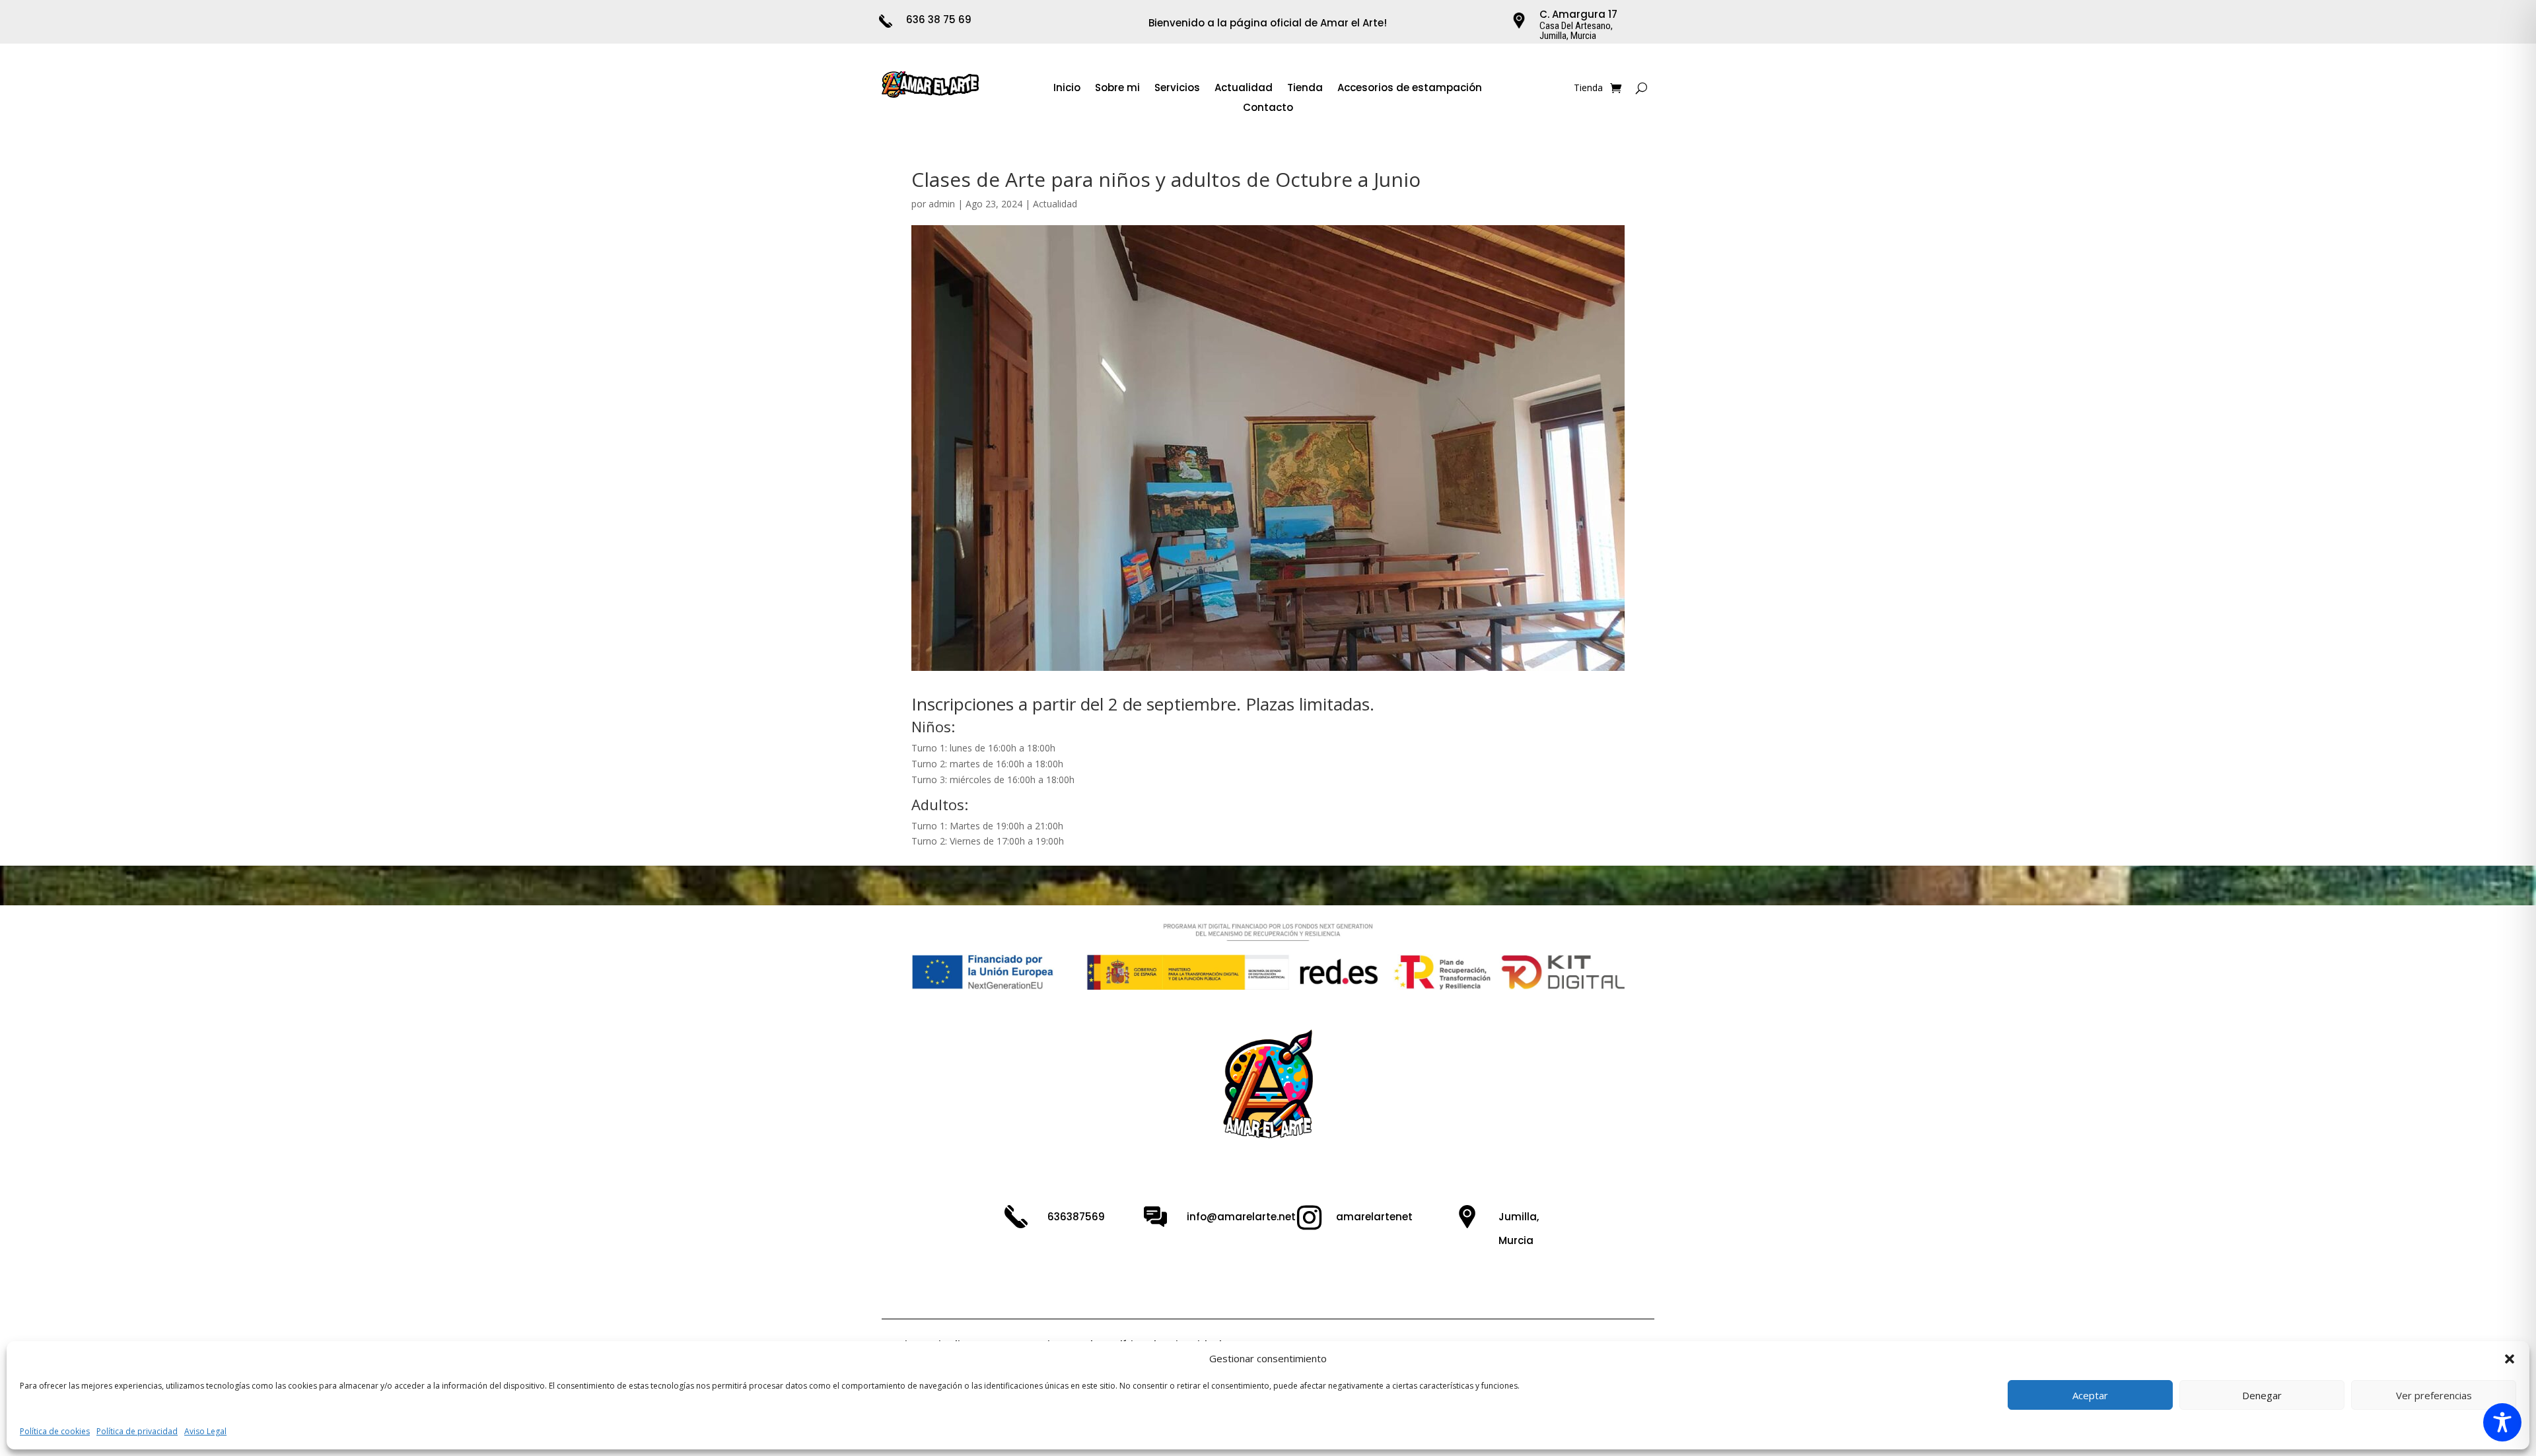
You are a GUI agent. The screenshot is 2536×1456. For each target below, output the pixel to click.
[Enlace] (1616, 88)
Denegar (2262, 1395)
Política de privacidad (137, 1431)
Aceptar (2090, 1395)
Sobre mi (1117, 89)
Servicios (1177, 89)
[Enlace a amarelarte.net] (931, 94)
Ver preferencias (2434, 1395)
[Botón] (1641, 88)
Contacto (1268, 109)
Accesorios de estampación (1410, 89)
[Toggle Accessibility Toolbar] (2502, 1422)
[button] (2510, 1359)
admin (942, 204)
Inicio (1067, 89)
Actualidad (1244, 89)
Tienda (1305, 89)
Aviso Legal (205, 1431)
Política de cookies (55, 1431)
